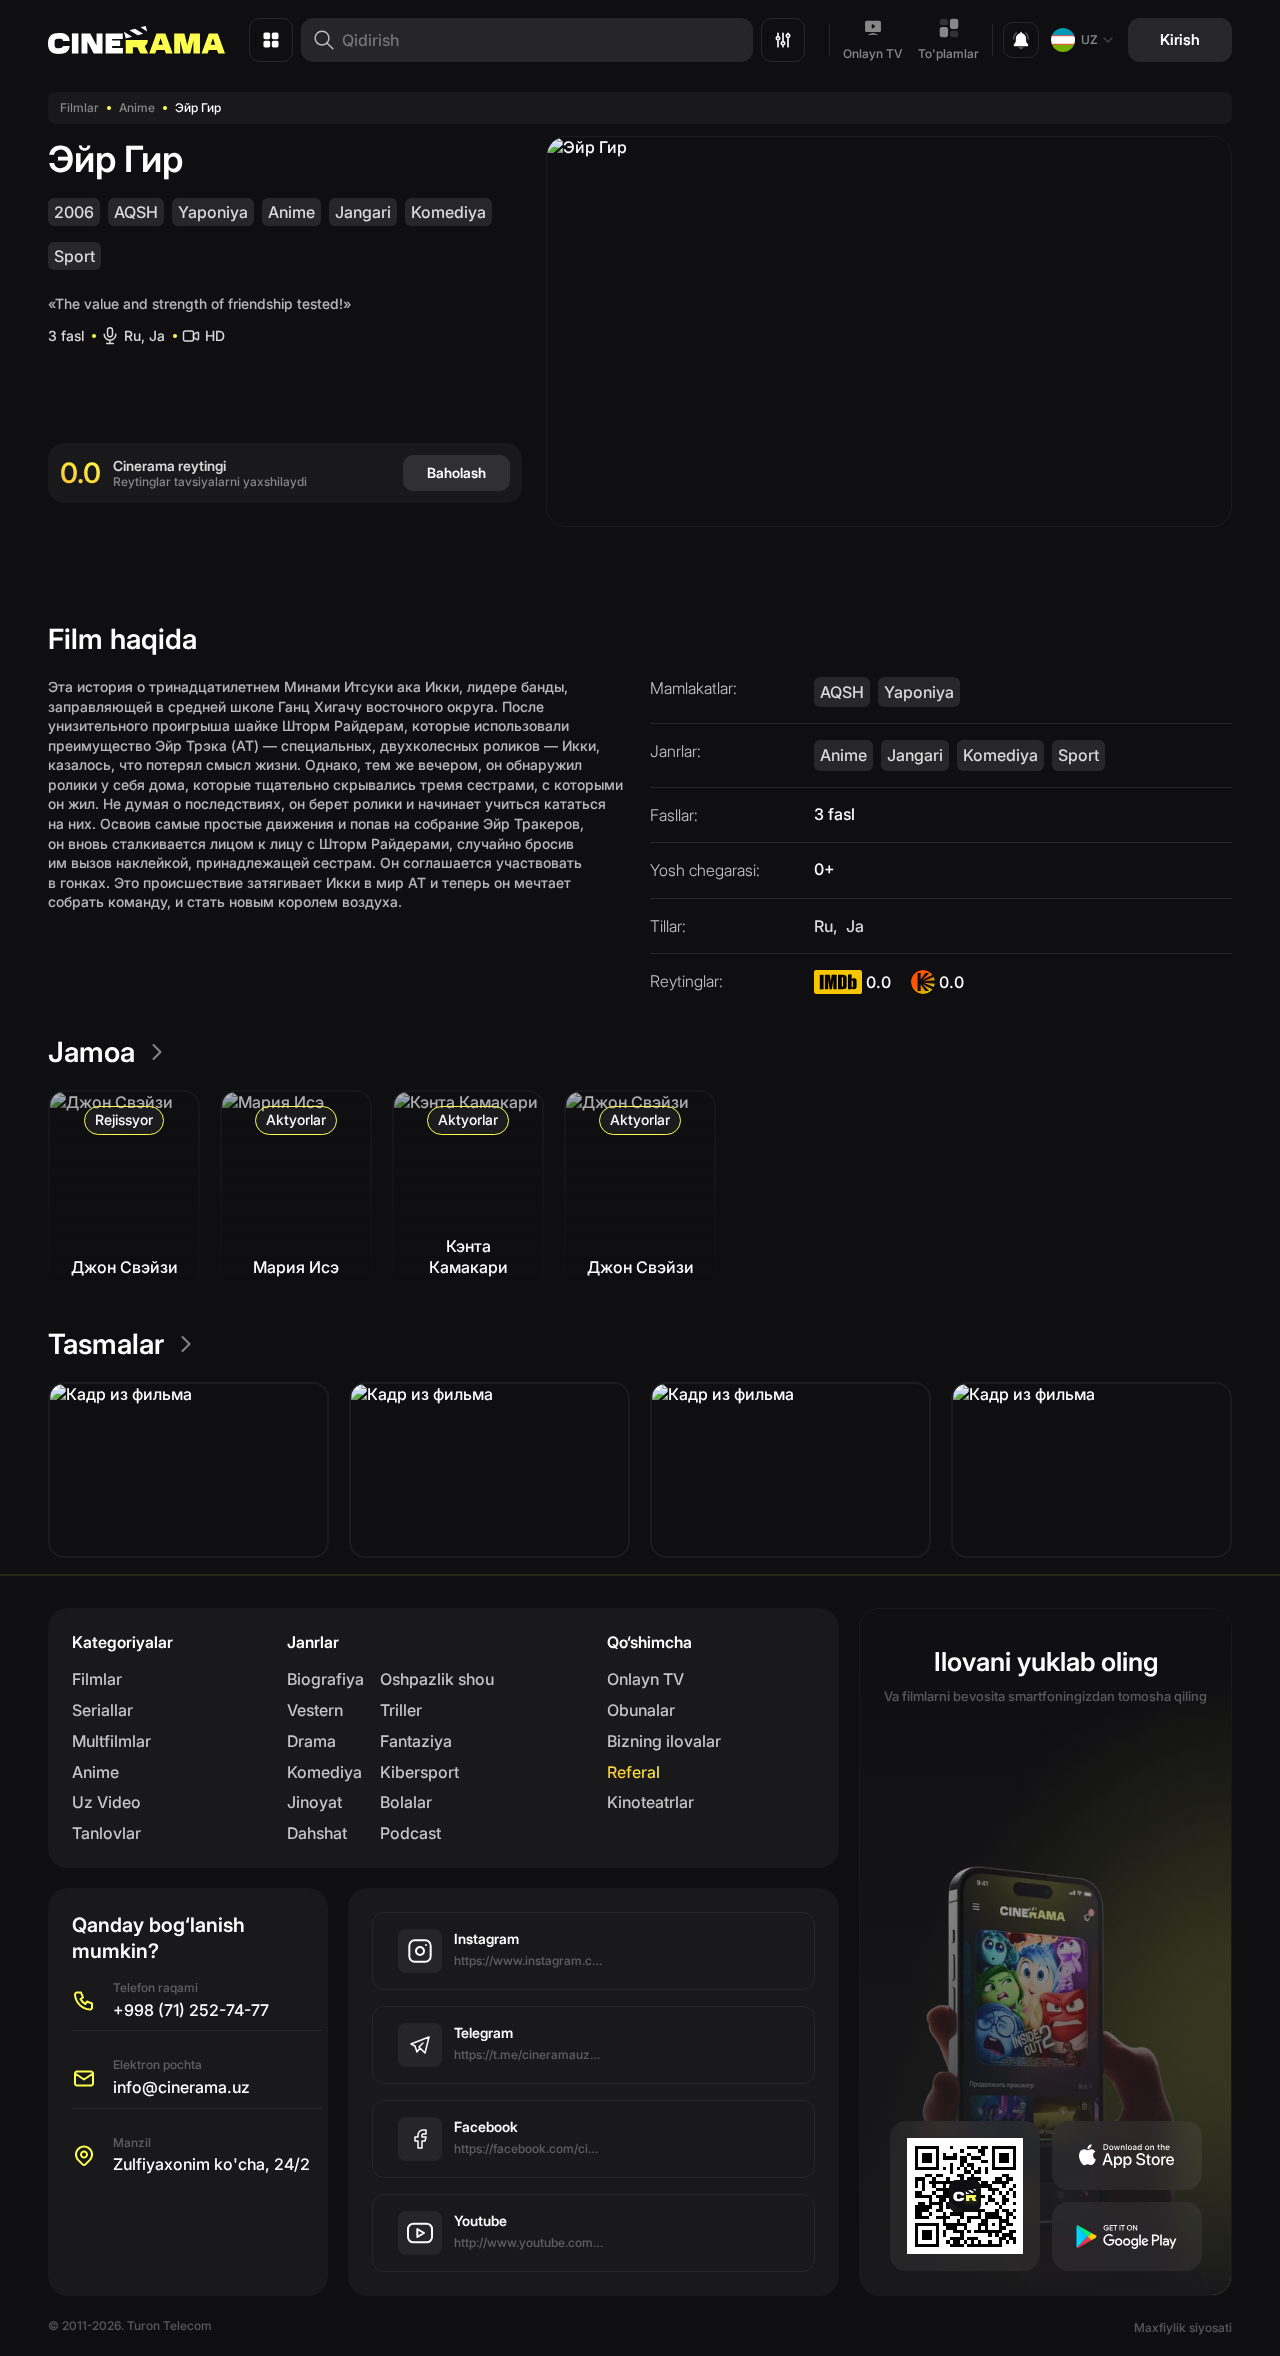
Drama (311, 1741)
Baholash (456, 472)
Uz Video (106, 1802)
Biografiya (325, 1679)
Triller (401, 1710)
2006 (74, 212)
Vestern (315, 1710)
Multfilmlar (111, 1741)
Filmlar (79, 107)
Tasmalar (106, 1344)
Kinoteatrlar (650, 1802)
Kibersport (419, 1772)
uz (1089, 39)
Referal (633, 1772)
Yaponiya (213, 212)
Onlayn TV (872, 53)
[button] (188, 1470)
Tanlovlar (106, 1833)
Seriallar (102, 1710)
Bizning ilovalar (664, 1741)
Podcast (410, 1833)
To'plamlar (948, 53)
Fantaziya (416, 1741)
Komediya (448, 212)
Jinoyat (314, 1802)
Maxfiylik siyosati (1183, 2327)
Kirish (1180, 39)
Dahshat (317, 1833)
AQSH (136, 212)
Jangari (363, 212)
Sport (74, 256)
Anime (137, 107)
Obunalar (641, 1710)
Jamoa (91, 1052)
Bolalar (406, 1802)
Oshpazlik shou (437, 1679)
